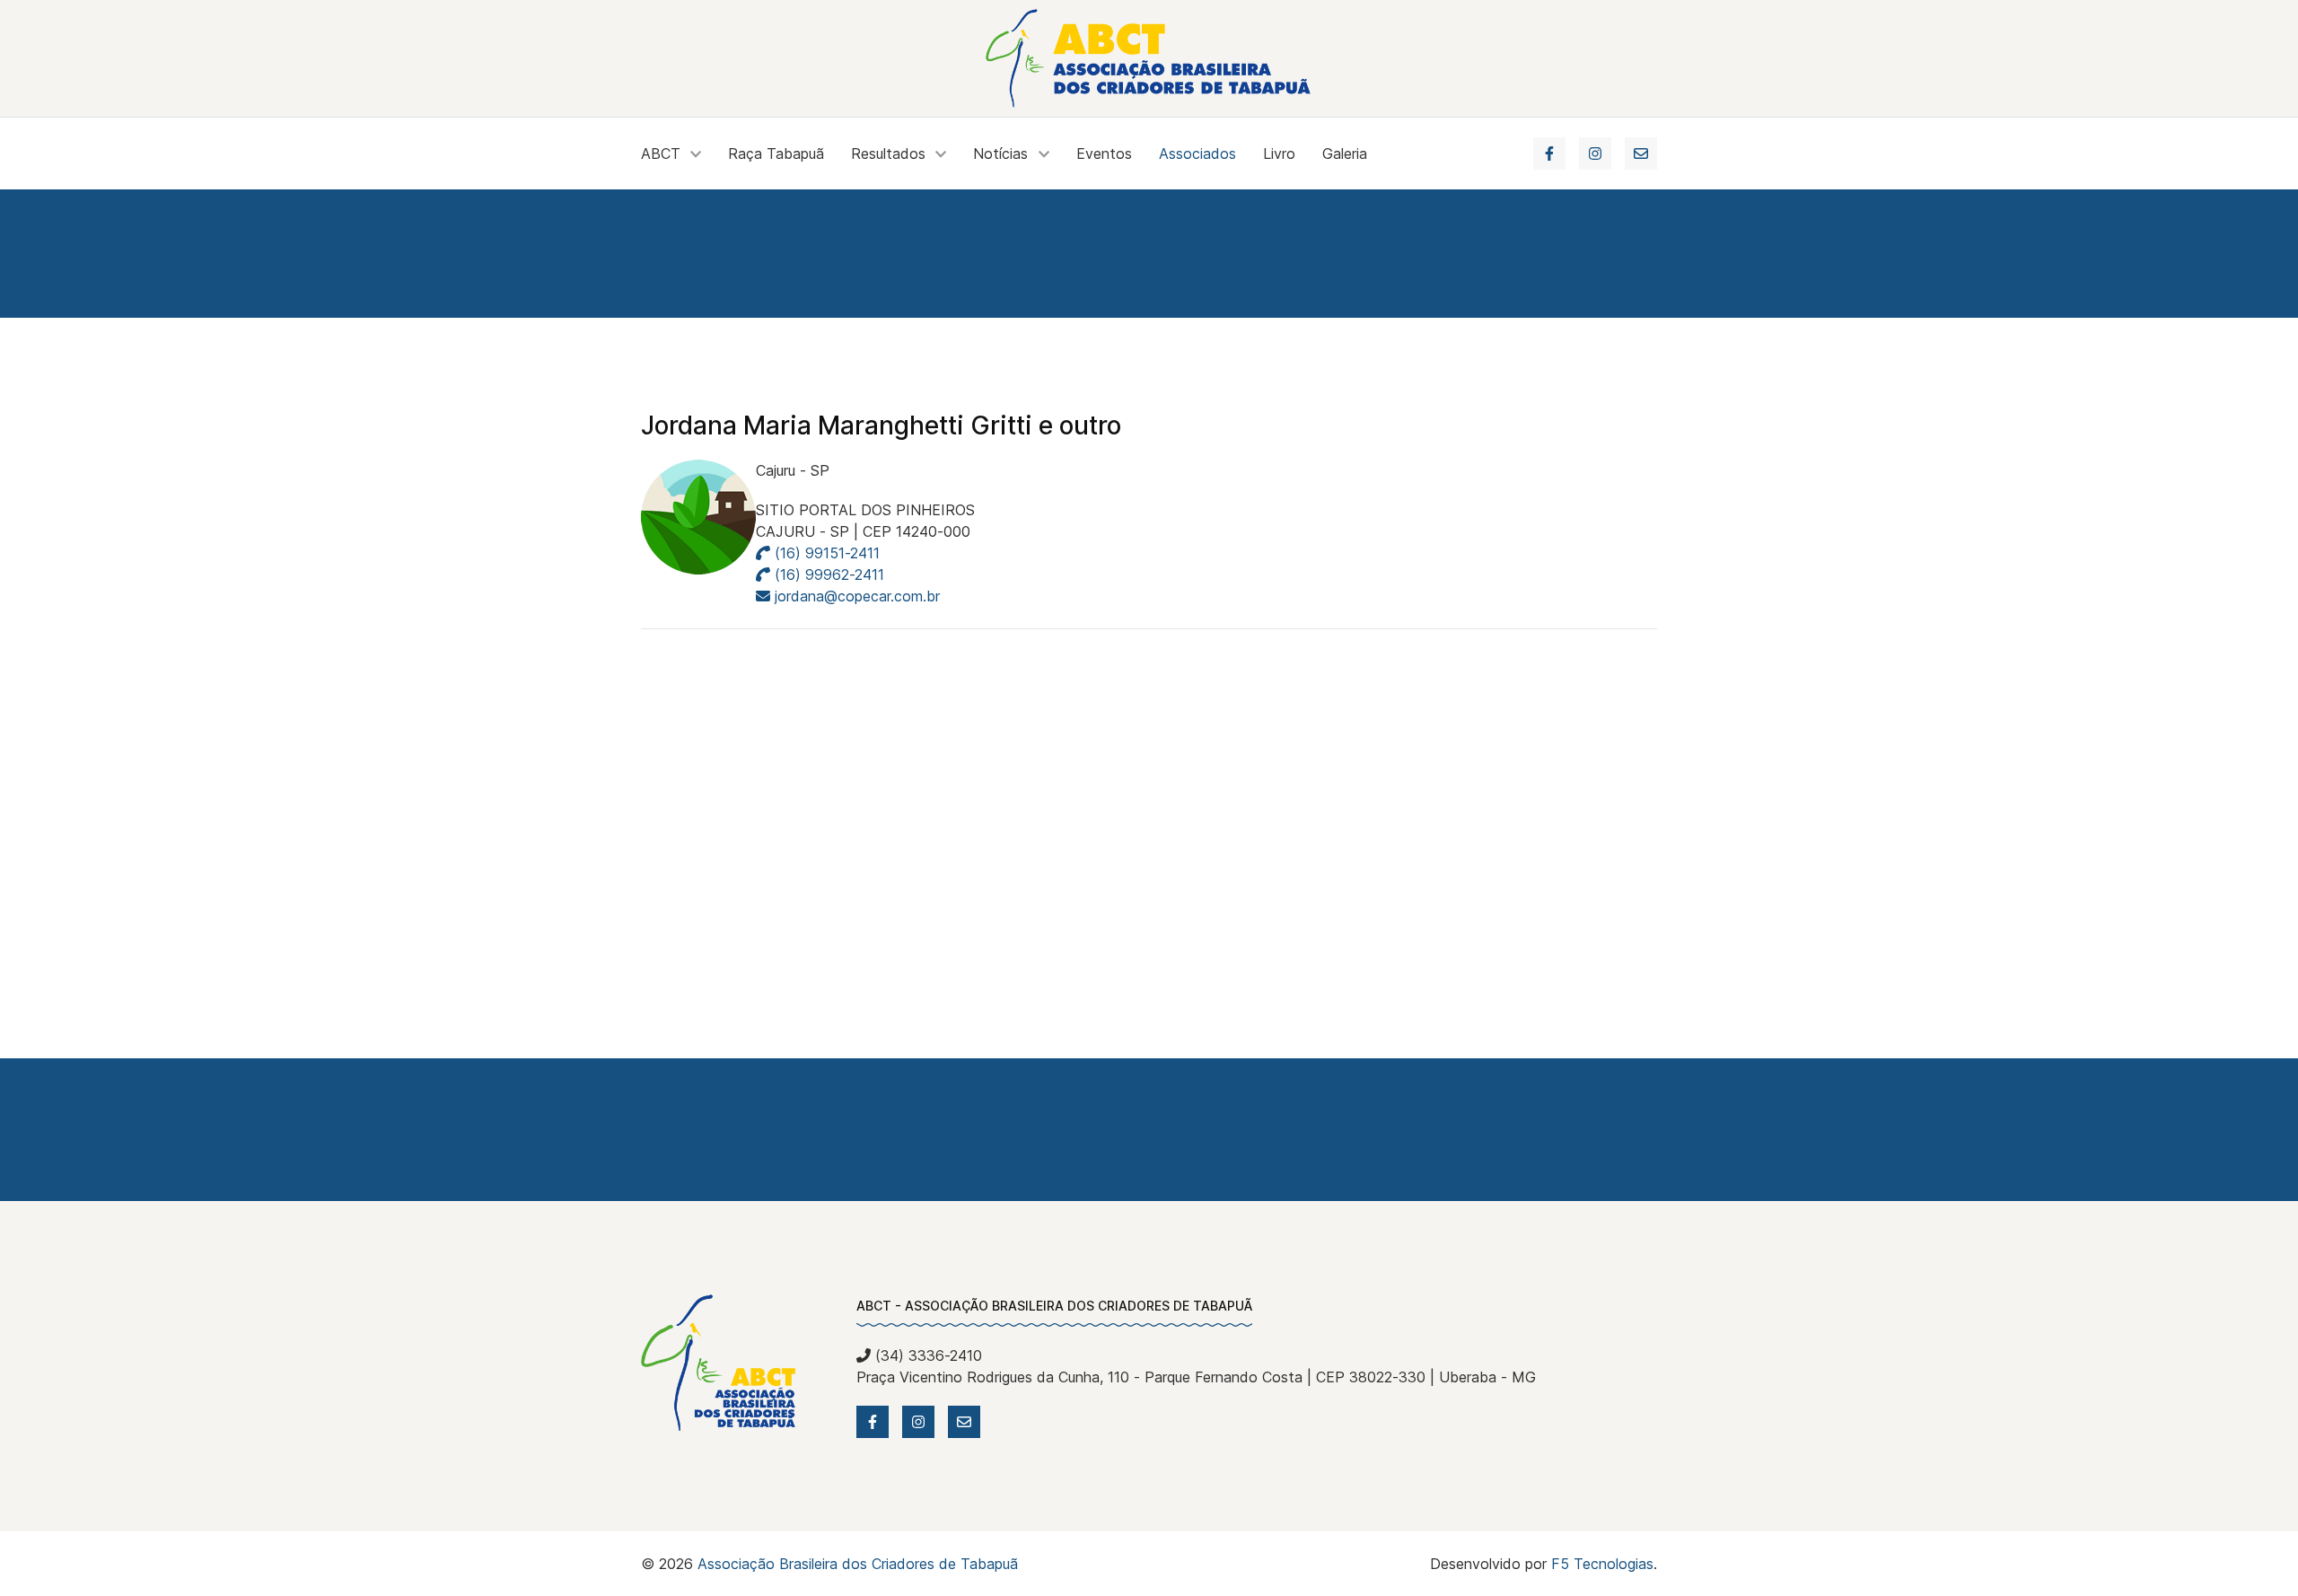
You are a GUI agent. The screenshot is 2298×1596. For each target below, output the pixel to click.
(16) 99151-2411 (825, 553)
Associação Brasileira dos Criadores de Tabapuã (858, 1564)
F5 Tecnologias (1602, 1564)
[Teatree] (1149, 58)
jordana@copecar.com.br (857, 596)
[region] (1149, 254)
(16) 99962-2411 (827, 574)
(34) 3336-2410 (926, 1355)
